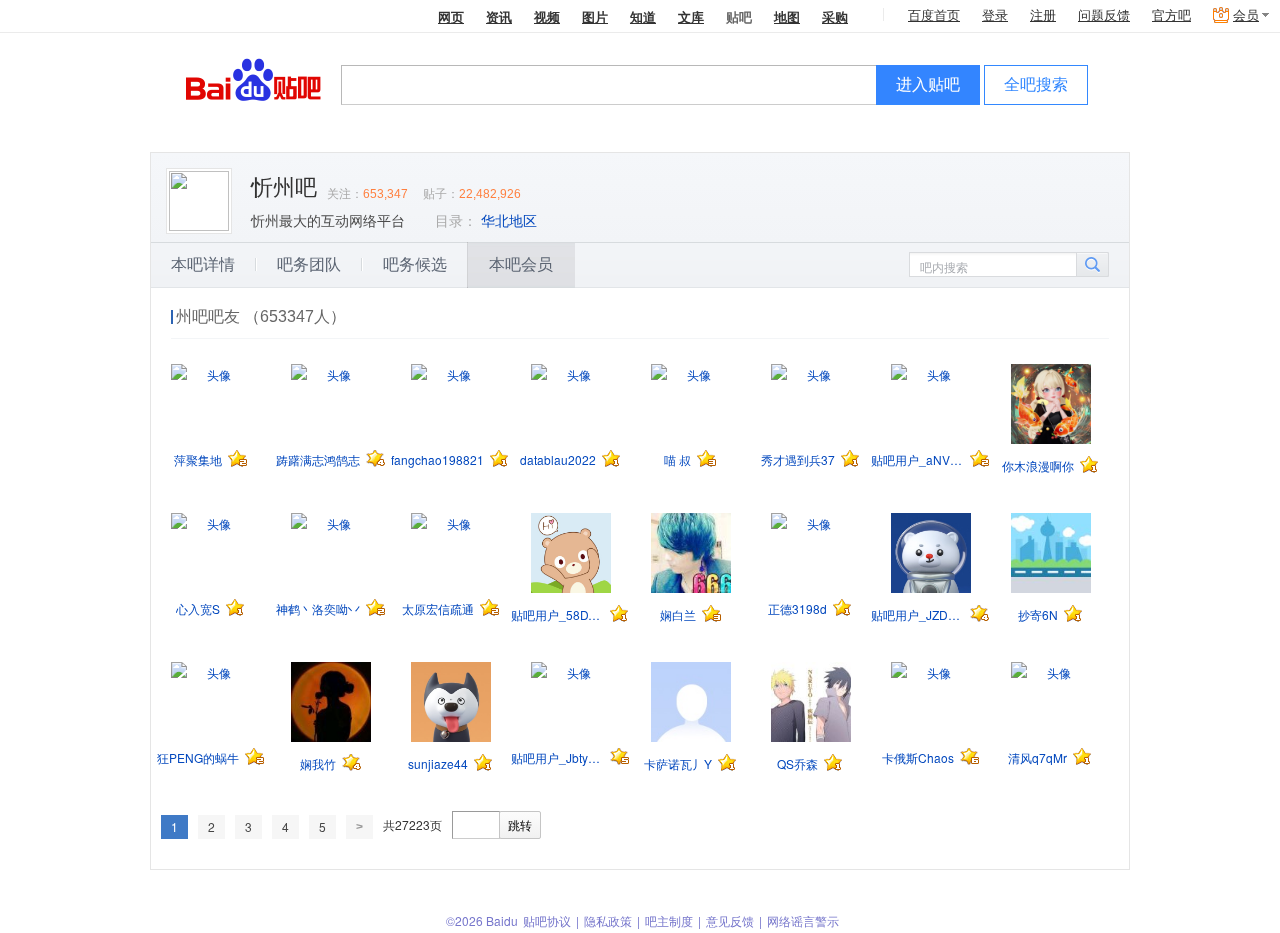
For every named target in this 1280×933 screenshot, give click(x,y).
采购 (835, 16)
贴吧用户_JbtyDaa (557, 757)
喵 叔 (677, 459)
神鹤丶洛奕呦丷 (318, 608)
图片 (595, 16)
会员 (1246, 15)
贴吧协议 (547, 920)
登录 (995, 15)
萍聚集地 (198, 459)
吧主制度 (669, 920)
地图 (787, 16)
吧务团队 (309, 264)
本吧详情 (203, 264)
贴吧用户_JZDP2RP (917, 614)
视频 (547, 16)
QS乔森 (797, 763)
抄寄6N (1038, 614)
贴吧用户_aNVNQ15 (917, 459)
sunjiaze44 (438, 763)
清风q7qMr (1037, 757)
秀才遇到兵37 (798, 459)
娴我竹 (318, 763)
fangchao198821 (437, 459)
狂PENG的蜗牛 (198, 757)
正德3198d (797, 608)
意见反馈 (730, 920)
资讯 (499, 16)
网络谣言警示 (803, 920)
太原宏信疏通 (438, 608)
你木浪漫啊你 (1038, 465)
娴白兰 (678, 614)
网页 (451, 16)
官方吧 (1171, 15)
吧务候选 (415, 264)
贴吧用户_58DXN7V (557, 614)
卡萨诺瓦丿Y (678, 763)
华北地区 (509, 221)
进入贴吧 (928, 84)
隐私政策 (608, 920)
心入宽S (198, 608)
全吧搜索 (1036, 84)
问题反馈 (1104, 15)
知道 (643, 16)
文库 (691, 16)
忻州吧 (284, 187)
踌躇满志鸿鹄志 (318, 459)
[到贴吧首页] (253, 78)
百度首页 (934, 15)
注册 (1043, 15)
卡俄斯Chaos (918, 757)
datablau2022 (558, 459)
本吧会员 (521, 264)
